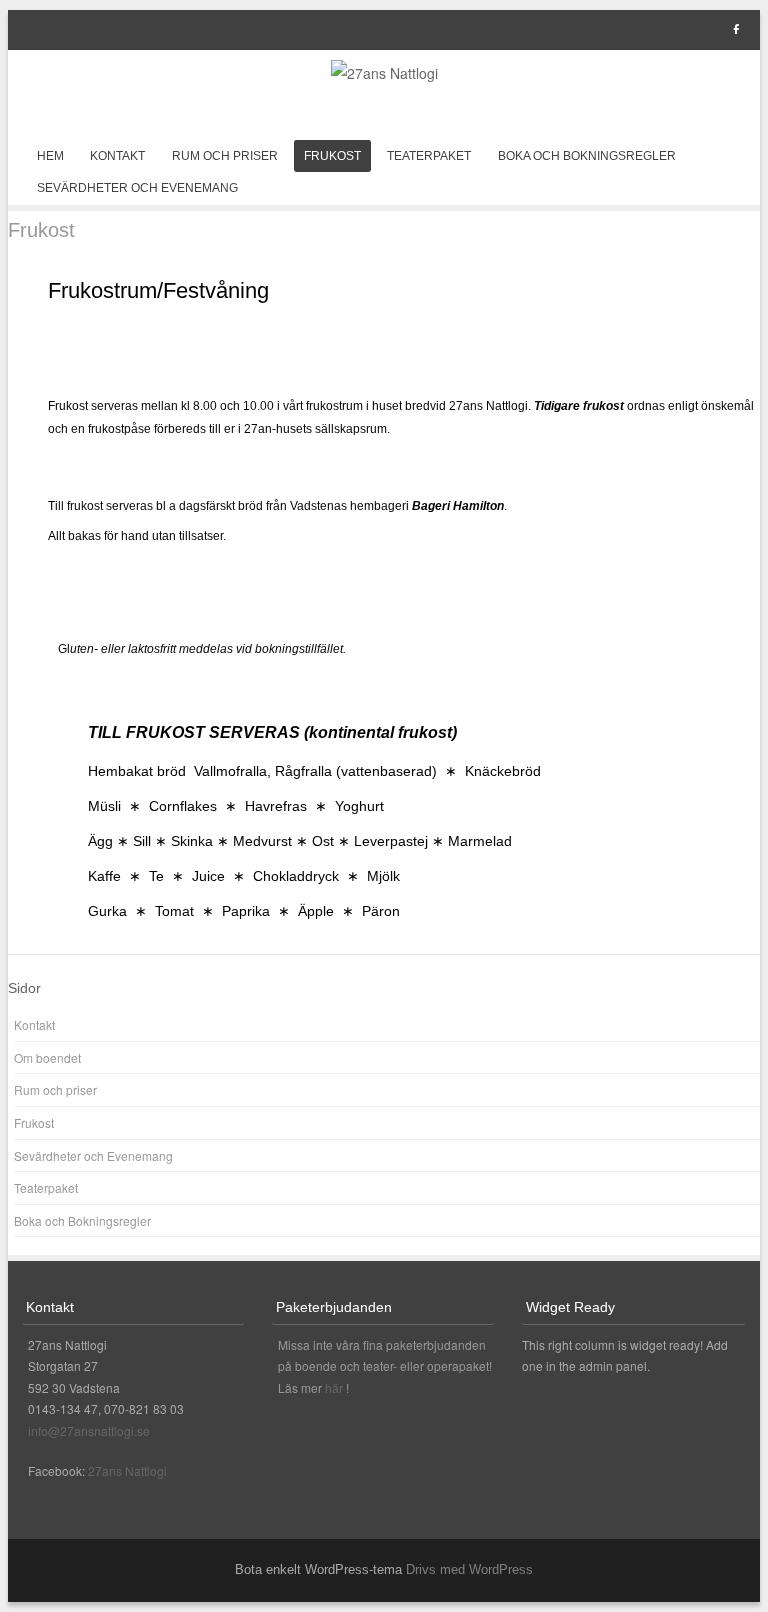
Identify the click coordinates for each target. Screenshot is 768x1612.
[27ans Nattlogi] (384, 73)
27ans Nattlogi (127, 1470)
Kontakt (117, 156)
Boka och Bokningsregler (587, 156)
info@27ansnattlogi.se (89, 1430)
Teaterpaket (429, 156)
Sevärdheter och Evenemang (137, 188)
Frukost (332, 156)
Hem (50, 156)
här (335, 1387)
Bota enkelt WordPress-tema (318, 1569)
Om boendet (47, 1057)
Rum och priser (225, 156)
